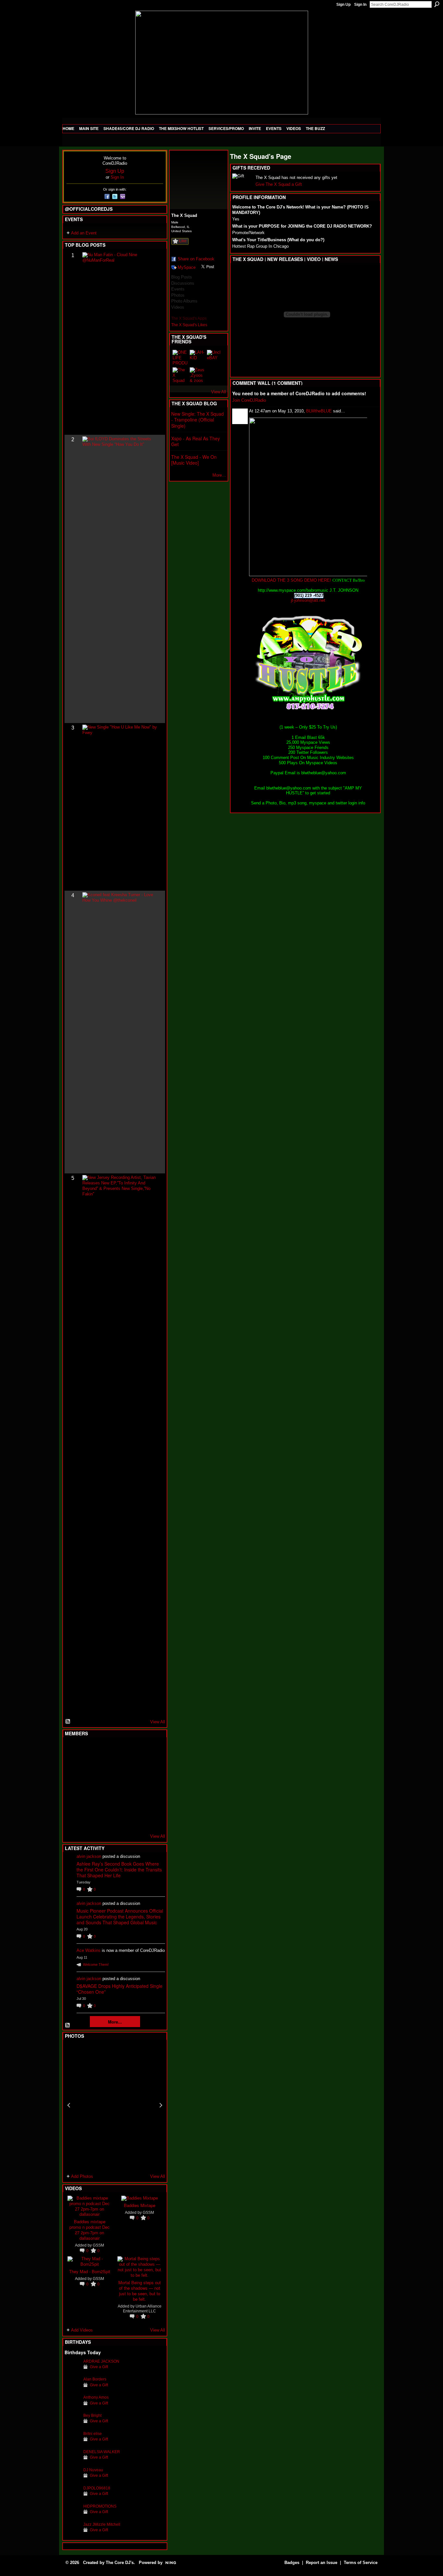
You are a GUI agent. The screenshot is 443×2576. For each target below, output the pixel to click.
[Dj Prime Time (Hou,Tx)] (88, 1820)
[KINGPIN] (88, 1802)
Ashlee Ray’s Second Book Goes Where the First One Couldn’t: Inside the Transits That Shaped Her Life (119, 1870)
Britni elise (93, 2434)
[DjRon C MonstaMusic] (120, 1802)
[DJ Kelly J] (72, 1750)
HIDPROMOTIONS (100, 2506)
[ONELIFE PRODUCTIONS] (180, 358)
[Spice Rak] (72, 1785)
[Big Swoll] (136, 1750)
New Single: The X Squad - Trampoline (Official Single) (198, 420)
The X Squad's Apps (189, 318)
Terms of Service (361, 2563)
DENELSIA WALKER (102, 2452)
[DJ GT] (120, 1785)
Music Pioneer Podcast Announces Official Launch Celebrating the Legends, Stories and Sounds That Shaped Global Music (120, 1917)
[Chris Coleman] (120, 1750)
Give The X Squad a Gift (279, 184)
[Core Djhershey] (152, 1820)
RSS (68, 1722)
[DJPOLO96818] (72, 2498)
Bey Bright (92, 2415)
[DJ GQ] (136, 1820)
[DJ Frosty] (88, 1750)
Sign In (360, 5)
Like (183, 241)
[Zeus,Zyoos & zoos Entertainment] (198, 375)
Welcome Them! (96, 1965)
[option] (115, 2105)
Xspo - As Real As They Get (196, 441)
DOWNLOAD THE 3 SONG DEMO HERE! (291, 580)
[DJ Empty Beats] (136, 1767)
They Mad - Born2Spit (90, 2271)
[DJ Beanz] (88, 1767)
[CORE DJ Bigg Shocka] (72, 1767)
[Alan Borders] (72, 2389)
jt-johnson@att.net (308, 600)
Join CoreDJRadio (249, 400)
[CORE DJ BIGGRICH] (120, 1767)
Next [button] (161, 2105)
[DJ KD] (104, 1767)
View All (158, 1722)
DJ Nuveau (93, 2470)
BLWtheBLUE (319, 411)
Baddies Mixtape (140, 2205)
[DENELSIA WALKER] (72, 2462)
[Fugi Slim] (104, 1750)
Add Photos (82, 2176)
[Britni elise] (72, 2444)
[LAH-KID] (198, 358)
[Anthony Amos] (72, 2407)
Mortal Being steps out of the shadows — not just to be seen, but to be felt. (140, 2291)
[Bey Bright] (72, 2425)
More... (115, 2022)
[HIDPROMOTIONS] (72, 2516)
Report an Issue (322, 2563)
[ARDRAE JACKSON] (72, 2371)
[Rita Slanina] (72, 1802)
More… (219, 475)
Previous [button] (69, 2105)
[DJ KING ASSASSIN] (152, 1767)
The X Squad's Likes (189, 325)
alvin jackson (89, 1856)
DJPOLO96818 (97, 2488)
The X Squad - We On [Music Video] (194, 460)
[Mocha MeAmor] (152, 1785)
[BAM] (120, 1820)
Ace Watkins (89, 1950)
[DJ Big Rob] (72, 1820)
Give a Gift (99, 2367)
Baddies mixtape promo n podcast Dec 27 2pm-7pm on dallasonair (90, 2230)
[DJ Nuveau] (72, 2480)
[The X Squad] (180, 375)
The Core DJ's (120, 2563)
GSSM (98, 2245)
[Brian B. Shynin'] (104, 1785)
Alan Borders (95, 2379)
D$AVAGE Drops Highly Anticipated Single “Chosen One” (120, 1989)
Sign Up (343, 5)
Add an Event (84, 233)
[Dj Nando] (136, 1785)
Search (437, 4)
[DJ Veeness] (152, 1750)
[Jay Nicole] (104, 1802)
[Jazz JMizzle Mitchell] (72, 2534)
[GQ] (88, 1785)
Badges (292, 2563)
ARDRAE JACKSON (101, 2361)
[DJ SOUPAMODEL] (104, 1820)
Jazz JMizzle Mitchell (102, 2524)
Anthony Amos (96, 2397)
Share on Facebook (196, 259)
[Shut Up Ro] (152, 1802)
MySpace (187, 267)
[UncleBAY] (215, 358)
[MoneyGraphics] (136, 1802)
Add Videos (82, 2330)
